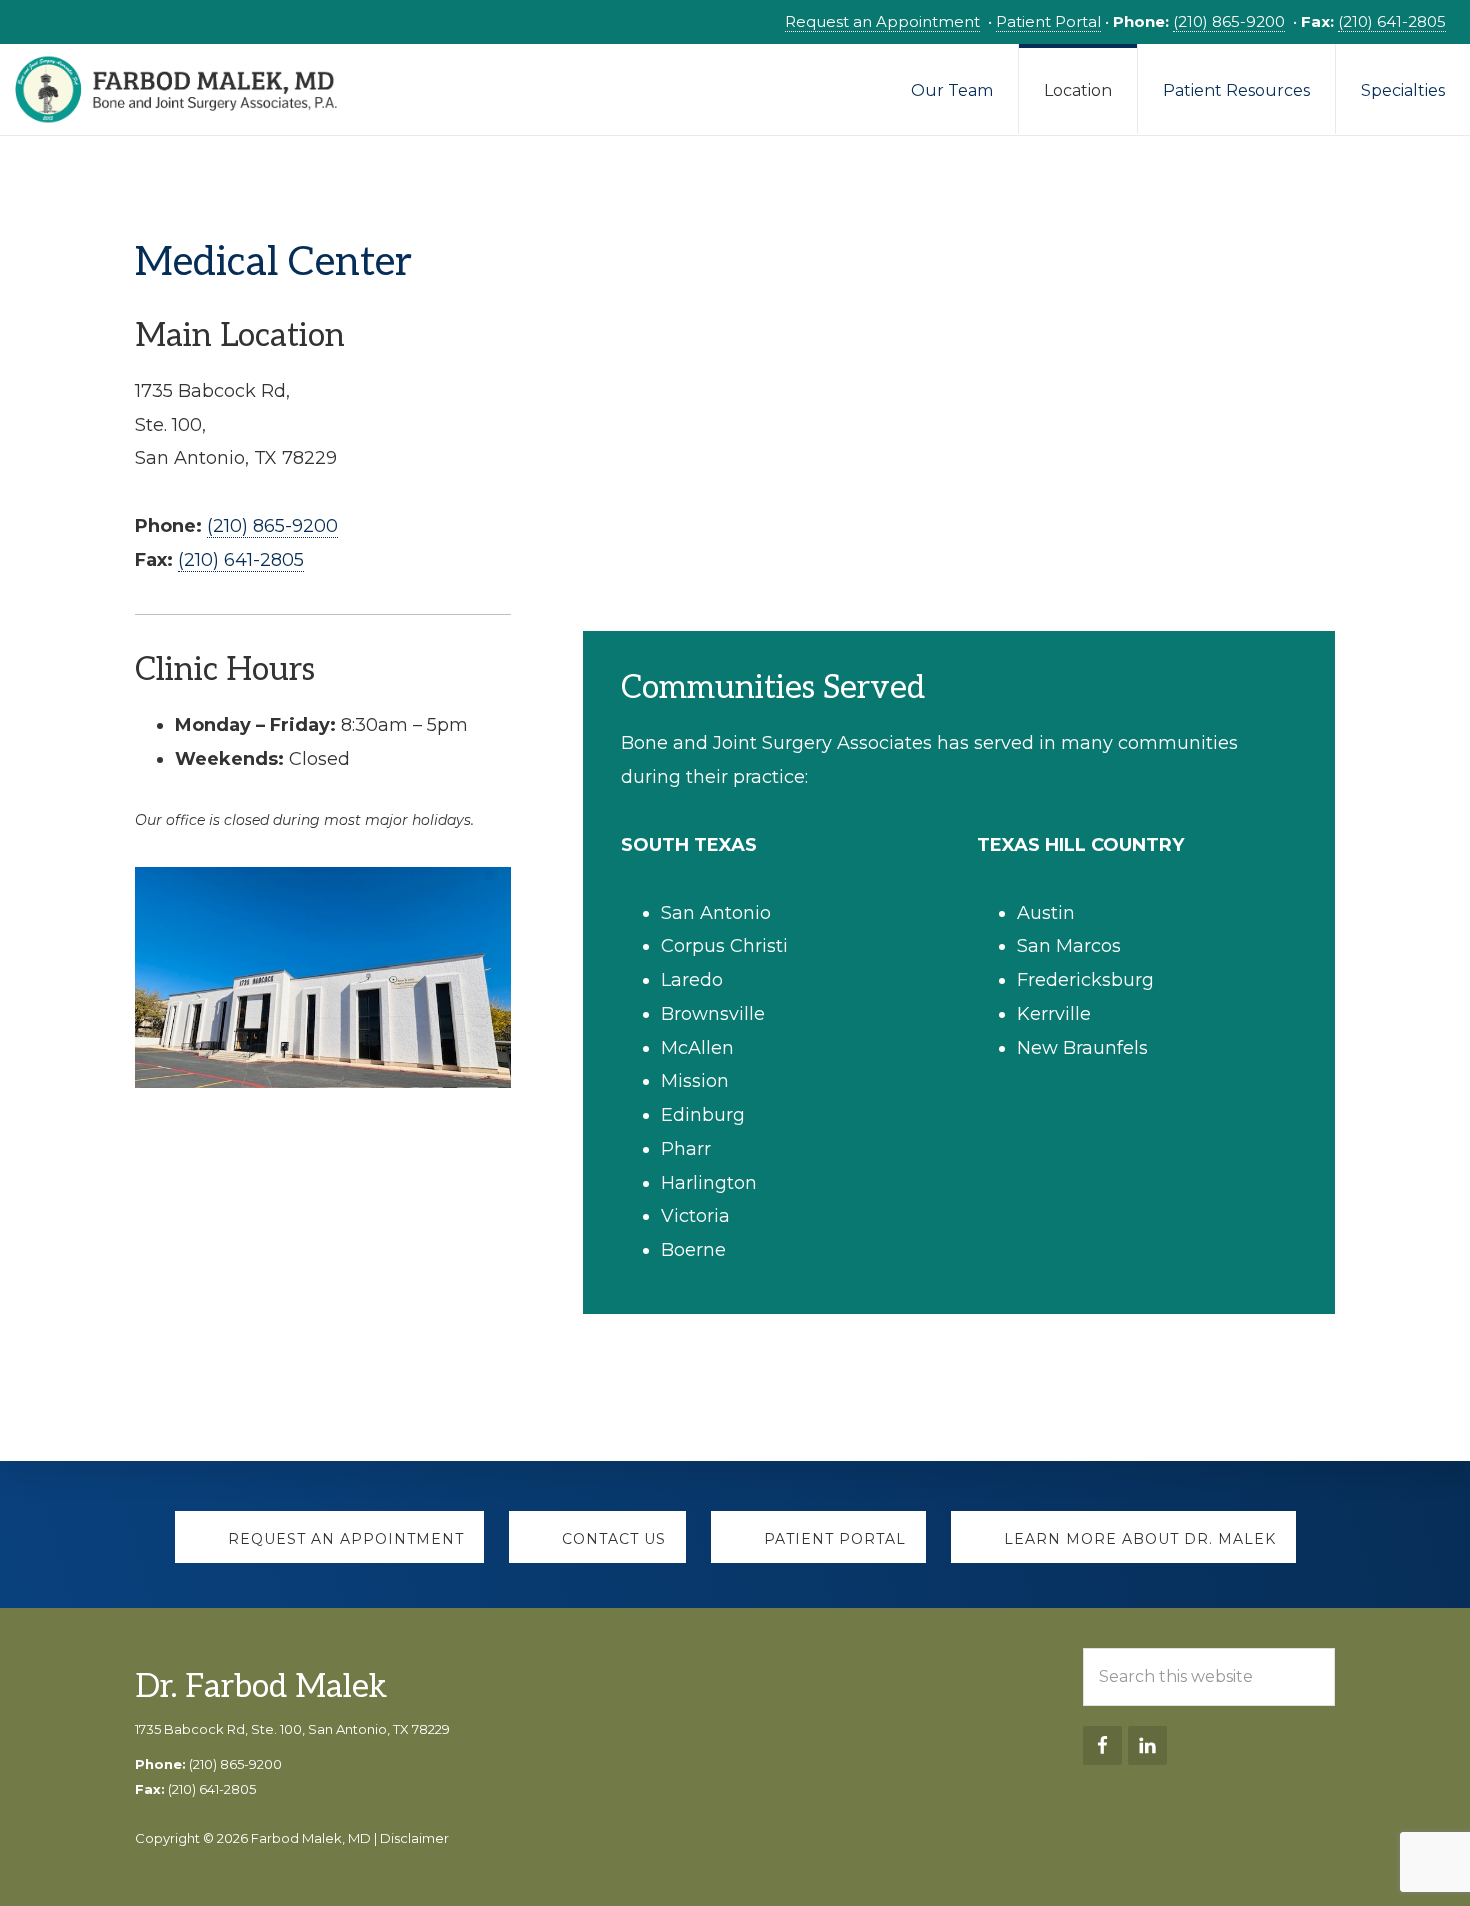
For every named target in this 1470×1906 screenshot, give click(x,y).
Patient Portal (1048, 21)
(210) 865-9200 (1229, 21)
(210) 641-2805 (1392, 21)
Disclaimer (414, 1838)
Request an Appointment (882, 21)
